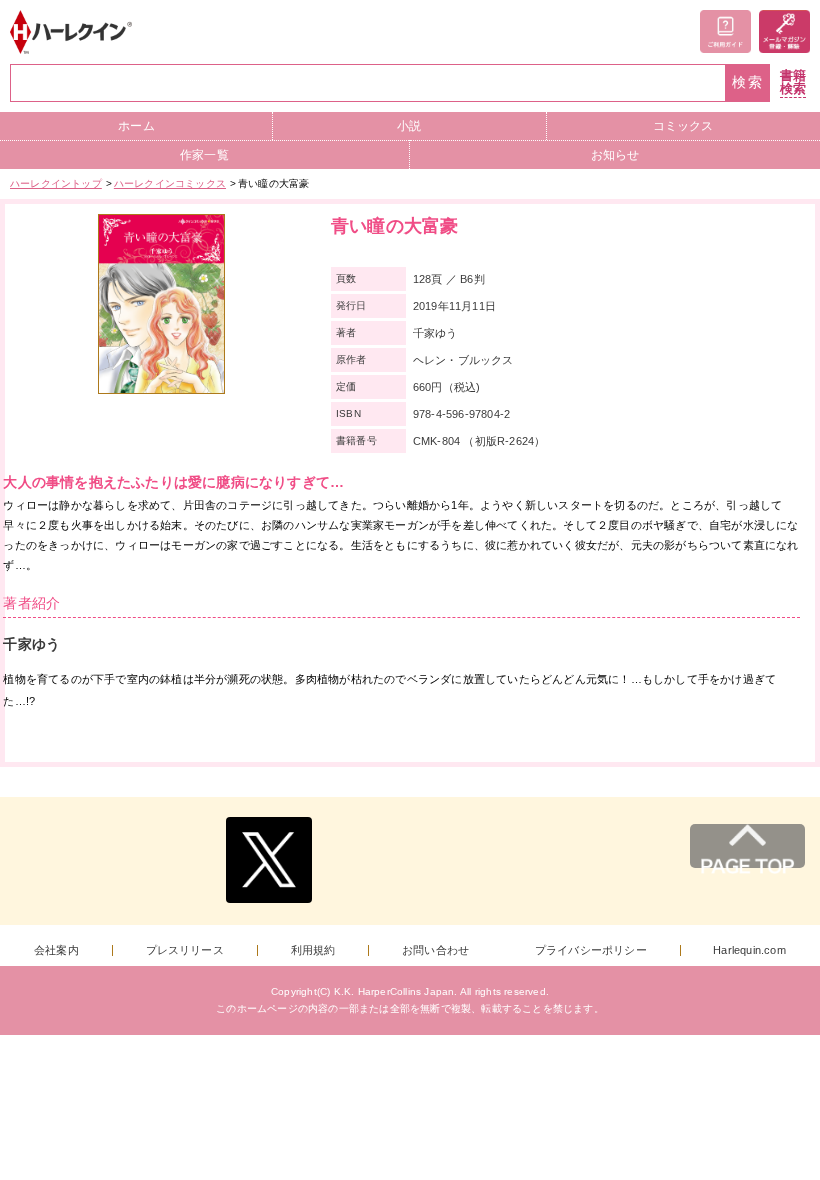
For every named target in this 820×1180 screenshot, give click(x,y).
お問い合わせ (435, 950)
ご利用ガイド (725, 31)
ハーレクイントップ (56, 183)
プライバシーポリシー (591, 950)
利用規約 (313, 950)
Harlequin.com (749, 950)
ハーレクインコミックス (170, 183)
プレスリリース (185, 950)
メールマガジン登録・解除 (784, 31)
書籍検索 (793, 82)
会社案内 (56, 950)
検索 (748, 82)
